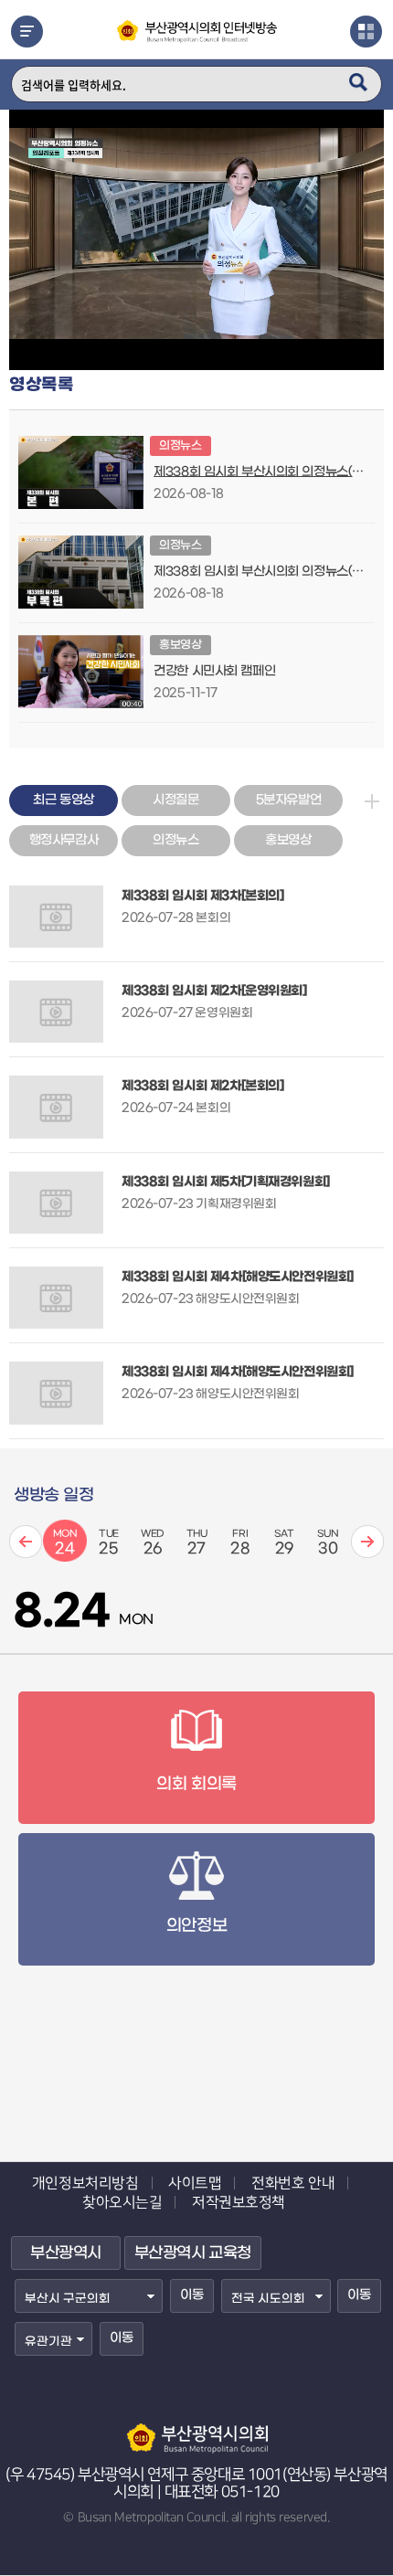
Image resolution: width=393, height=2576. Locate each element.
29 (284, 1543)
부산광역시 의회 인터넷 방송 (197, 40)
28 (240, 1543)
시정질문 (175, 800)
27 (197, 1543)
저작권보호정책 (239, 2202)
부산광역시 (66, 2253)
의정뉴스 (175, 840)
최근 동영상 (63, 800)
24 (65, 1543)
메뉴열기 (27, 32)
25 (109, 1543)
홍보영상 (288, 840)
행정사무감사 (64, 840)
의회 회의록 (196, 1784)
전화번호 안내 (293, 2183)
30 (328, 1543)
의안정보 (196, 1926)
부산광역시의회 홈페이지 (196, 2430)
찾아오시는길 (122, 2202)
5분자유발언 (288, 800)
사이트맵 (195, 2183)
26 (153, 1543)
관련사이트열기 (366, 32)
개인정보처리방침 (85, 2183)
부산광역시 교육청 (193, 2253)
